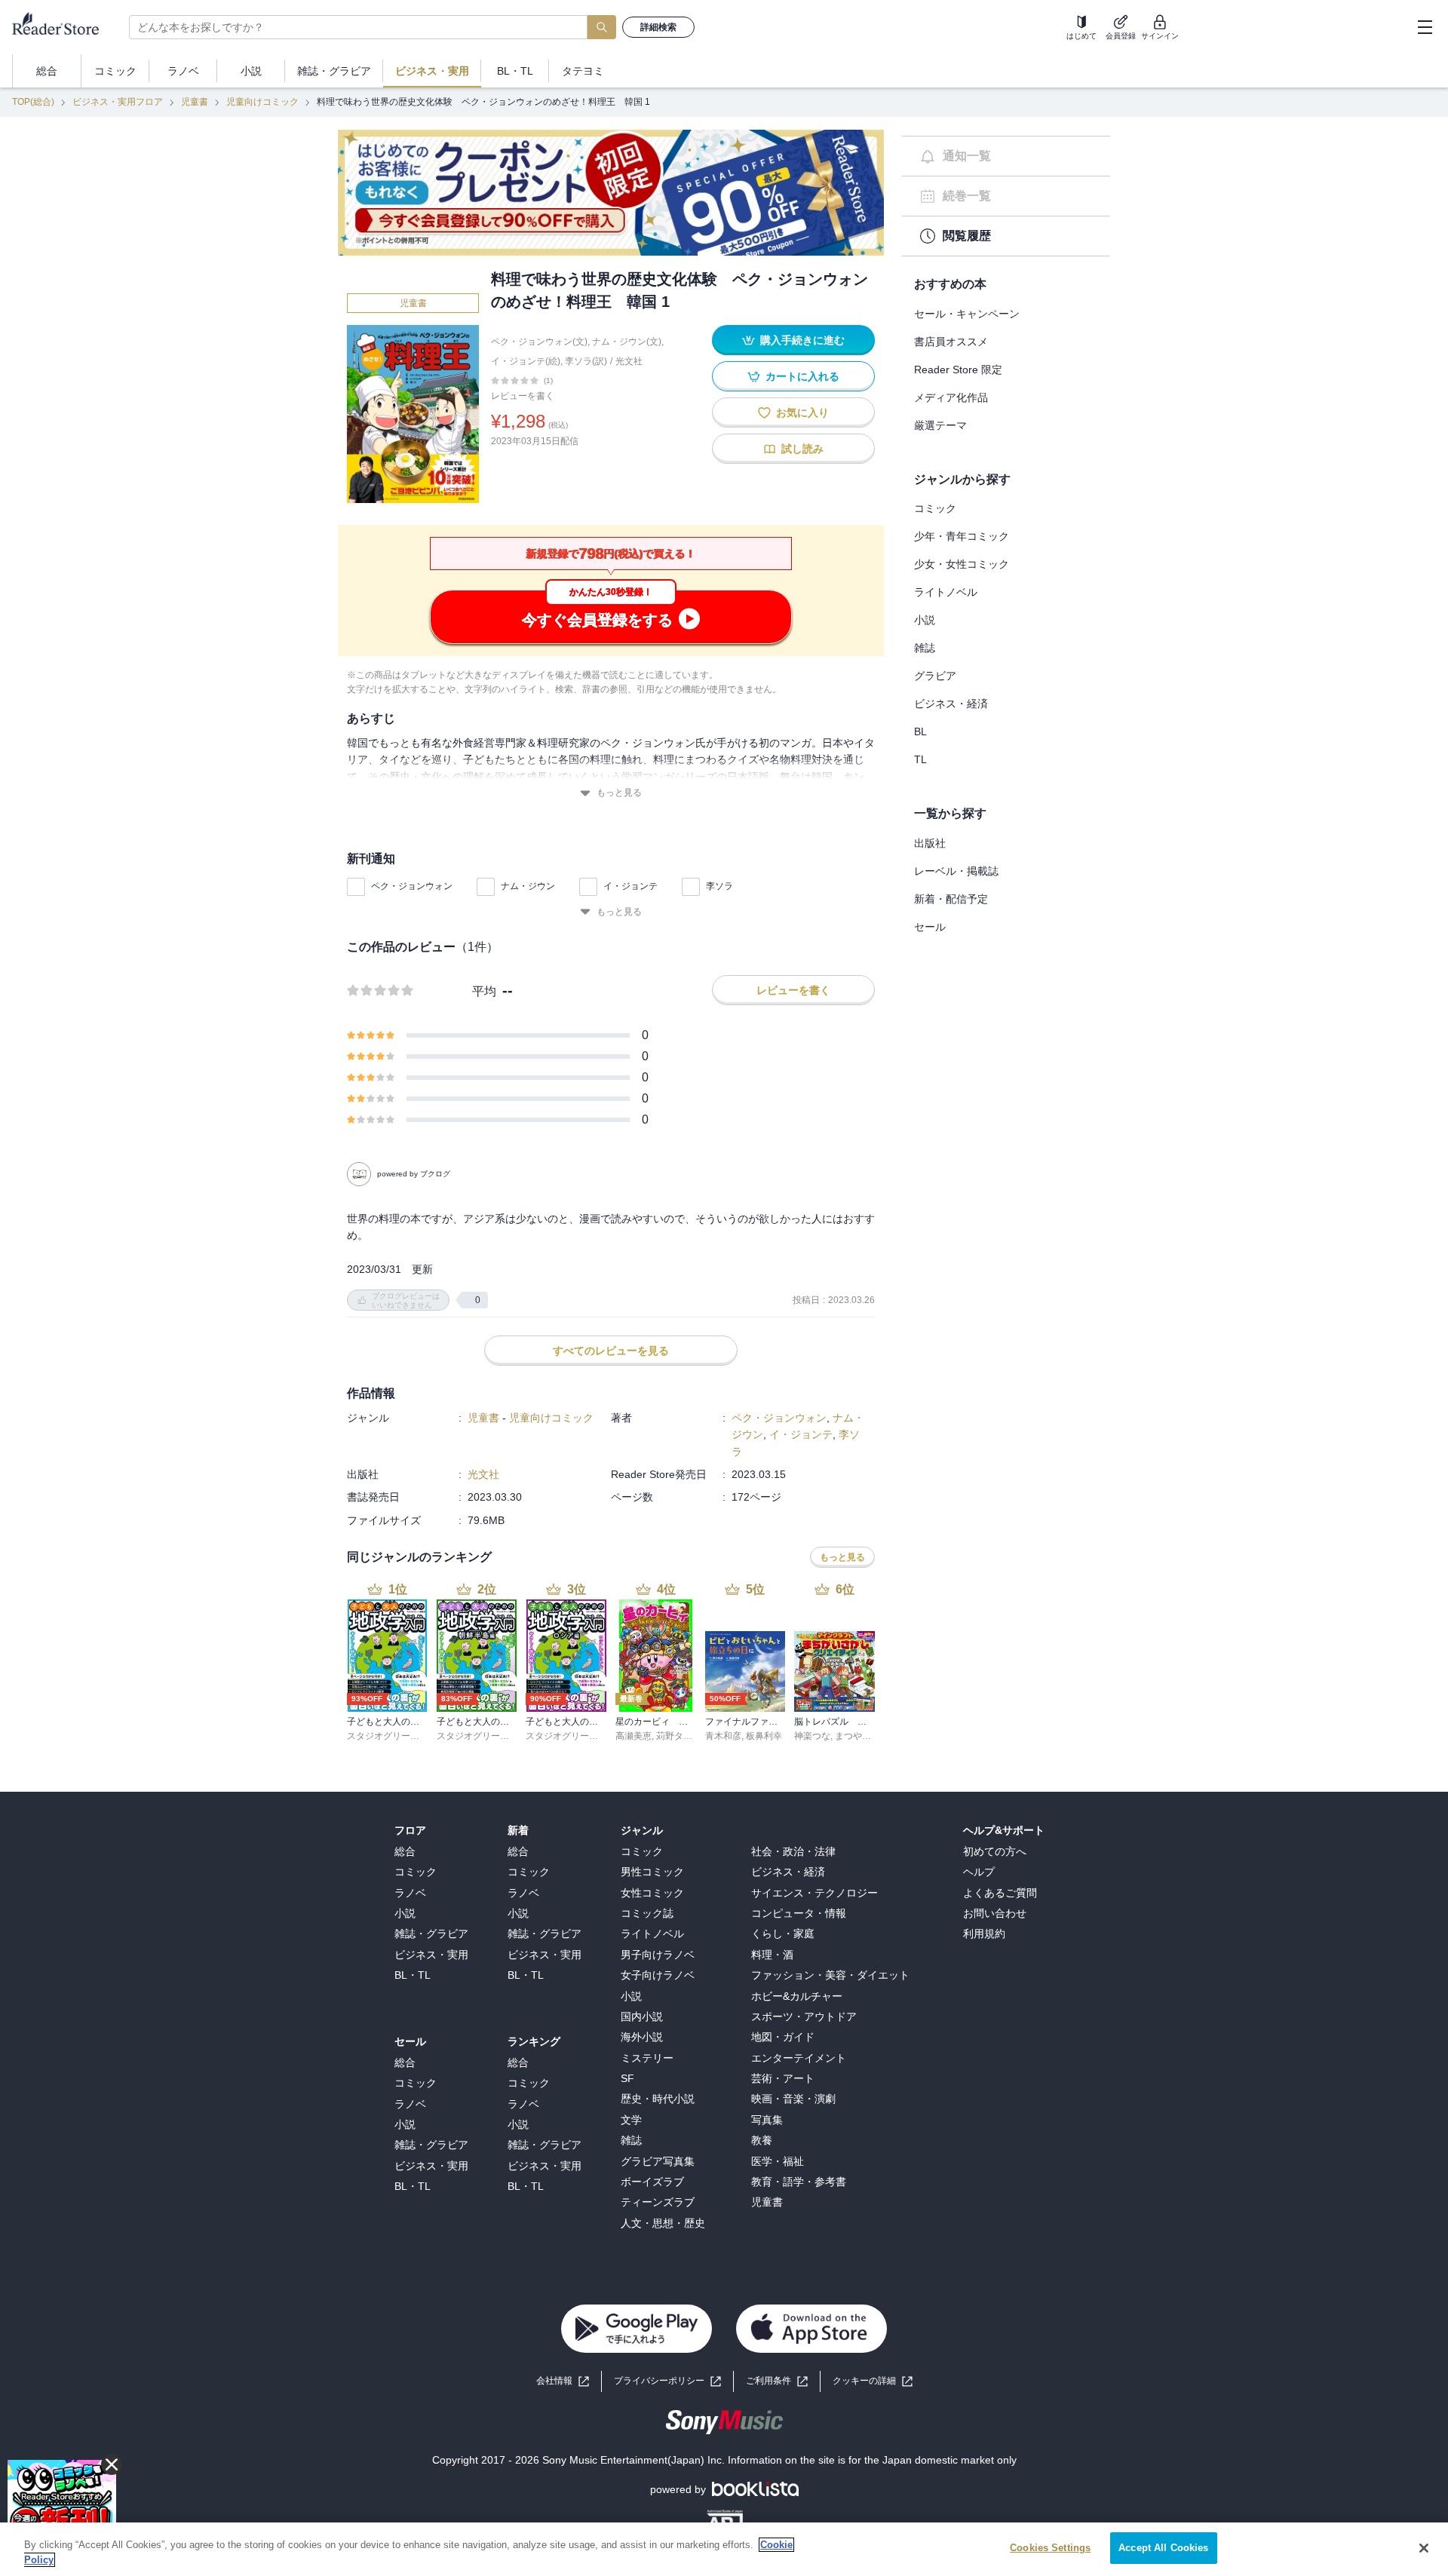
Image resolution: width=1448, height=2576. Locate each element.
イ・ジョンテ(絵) (526, 361)
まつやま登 (857, 1736)
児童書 (195, 102)
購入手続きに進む (802, 340)
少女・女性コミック (962, 564)
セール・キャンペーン (967, 314)
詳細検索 (658, 27)
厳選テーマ (940, 425)
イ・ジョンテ (630, 886)
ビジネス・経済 (951, 704)
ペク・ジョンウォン (412, 886)
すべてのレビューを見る (611, 1351)
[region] (724, 2549)
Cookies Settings (1050, 2548)
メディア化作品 (951, 397)
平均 (484, 991)
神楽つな (812, 1736)
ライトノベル (946, 592)
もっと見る (619, 793)
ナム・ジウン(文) (627, 342)
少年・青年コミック (962, 536)
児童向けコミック (262, 102)
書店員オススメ (951, 342)
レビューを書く (523, 396)
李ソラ (719, 886)
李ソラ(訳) (586, 361)
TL (920, 759)
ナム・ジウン (528, 886)
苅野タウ (674, 1736)
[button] (873, 2381)
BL (920, 731)
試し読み (802, 449)
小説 (925, 620)
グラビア (935, 676)
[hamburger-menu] (1425, 27)
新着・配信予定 (951, 899)
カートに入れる (802, 376)
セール (930, 927)
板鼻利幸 (764, 1736)
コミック (935, 508)
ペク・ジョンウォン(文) (539, 342)
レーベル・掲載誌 (956, 871)
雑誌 (925, 648)
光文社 (629, 361)
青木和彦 (723, 1736)
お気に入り (802, 412)
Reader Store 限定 (958, 370)
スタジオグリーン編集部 (397, 1736)
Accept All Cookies (1163, 2548)
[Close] (1424, 2548)
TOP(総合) (33, 102)
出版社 (930, 843)
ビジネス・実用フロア (118, 102)
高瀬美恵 (633, 1736)
